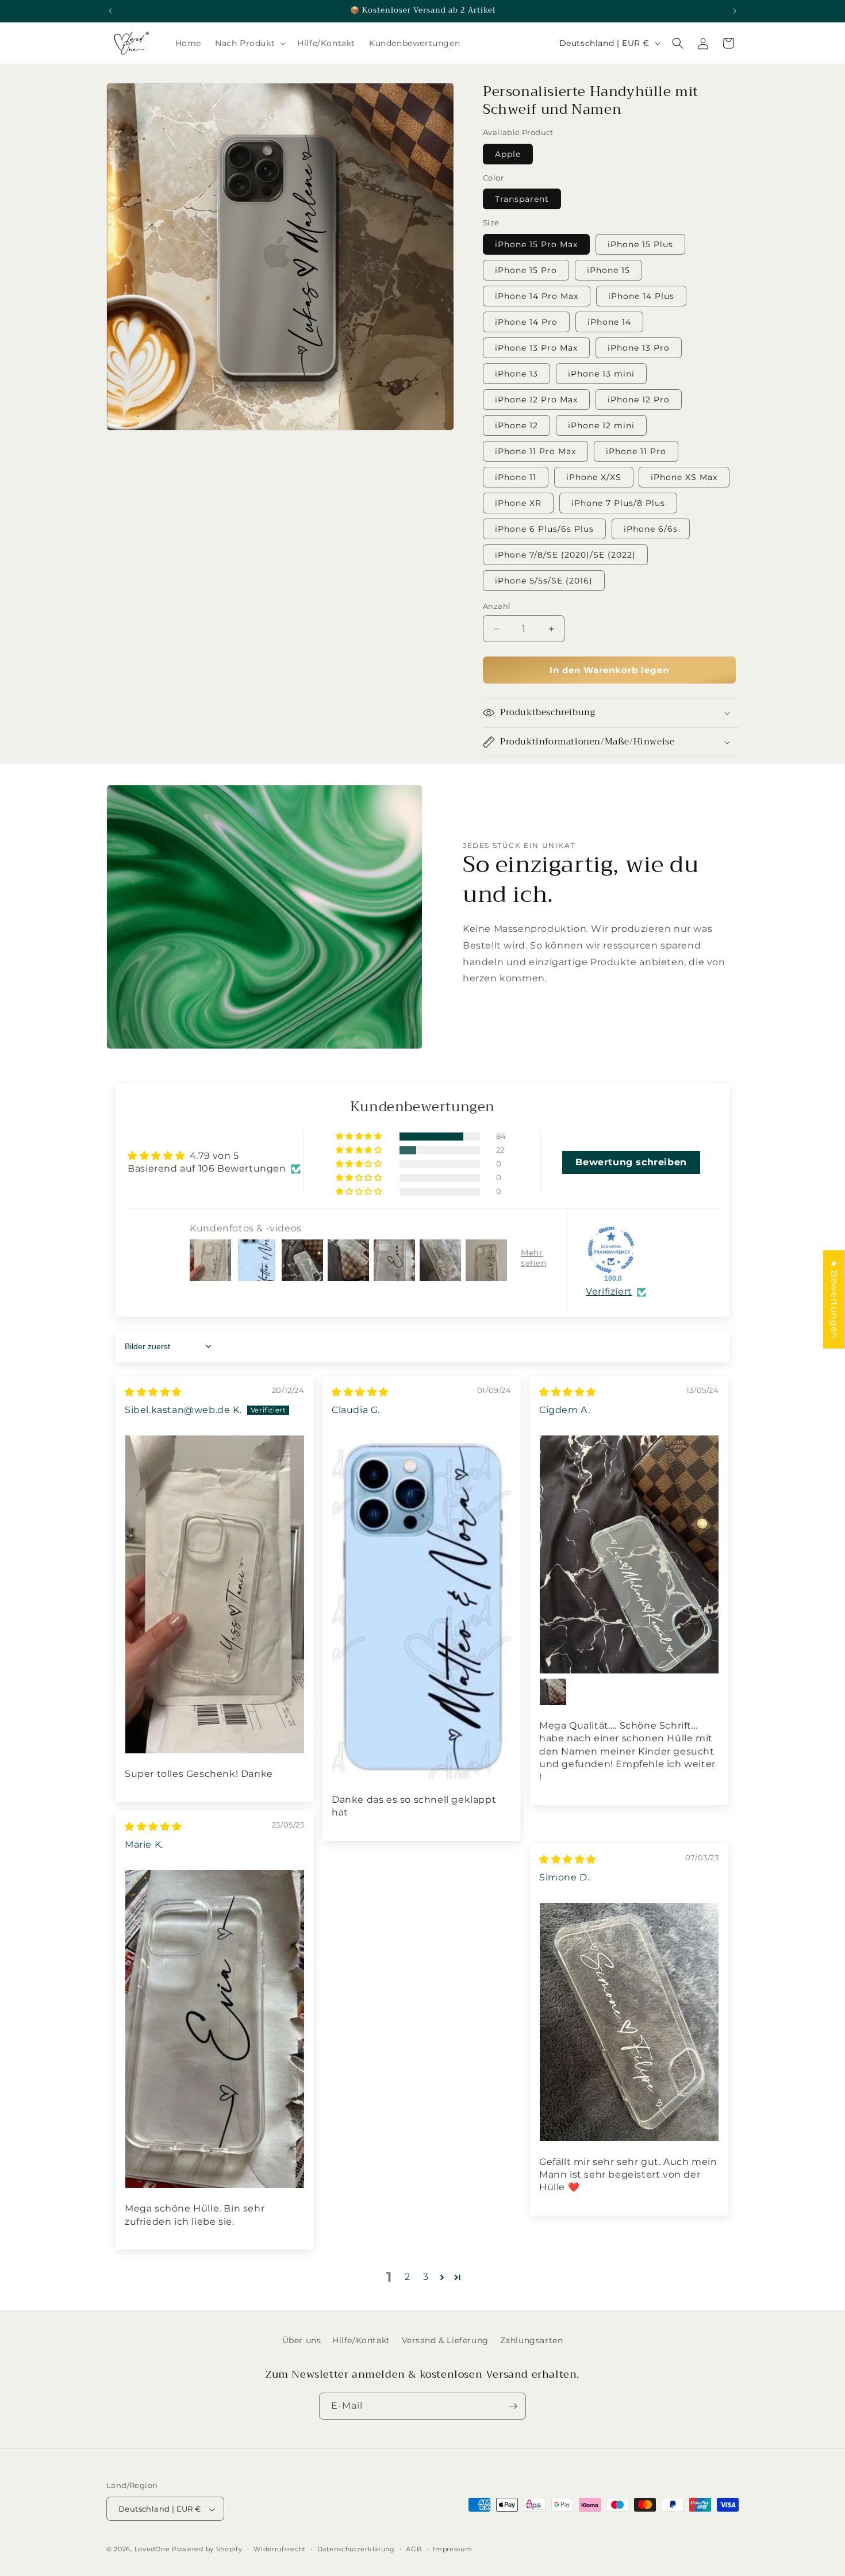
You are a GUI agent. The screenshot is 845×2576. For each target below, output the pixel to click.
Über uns (302, 2340)
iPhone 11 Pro (636, 451)
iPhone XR (518, 503)
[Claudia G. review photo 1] (422, 1607)
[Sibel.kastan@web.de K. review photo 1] (215, 1594)
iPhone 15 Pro (526, 270)
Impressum (452, 2549)
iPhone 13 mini (601, 374)
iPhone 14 (609, 322)
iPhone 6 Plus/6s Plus (544, 529)
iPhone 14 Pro (526, 322)
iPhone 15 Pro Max (536, 244)
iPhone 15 (608, 270)
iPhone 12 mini (601, 425)
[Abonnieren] (513, 2406)
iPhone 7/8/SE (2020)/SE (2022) (565, 555)
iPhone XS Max (684, 477)
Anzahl (497, 606)
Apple (508, 154)
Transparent (522, 199)
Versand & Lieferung (445, 2340)
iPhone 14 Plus (641, 296)
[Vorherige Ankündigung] (110, 11)
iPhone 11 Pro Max (535, 451)
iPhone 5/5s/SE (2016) (544, 581)
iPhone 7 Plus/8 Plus (618, 503)
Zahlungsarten (532, 2340)
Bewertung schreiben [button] (631, 1162)
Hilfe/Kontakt (361, 2340)
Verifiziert (609, 1291)
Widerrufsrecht (280, 2549)
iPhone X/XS (594, 477)
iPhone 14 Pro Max (537, 296)
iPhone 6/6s (651, 529)
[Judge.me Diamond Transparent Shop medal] (611, 1250)
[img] (153, 1392)
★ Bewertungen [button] (834, 1299)
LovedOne (152, 2550)
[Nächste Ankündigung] (735, 11)
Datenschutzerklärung (356, 2549)
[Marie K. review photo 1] (215, 2029)
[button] (249, 43)
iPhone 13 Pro (639, 348)
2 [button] (408, 2277)
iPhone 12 (516, 425)
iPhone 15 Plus (640, 244)
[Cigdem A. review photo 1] (629, 1554)
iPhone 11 (516, 477)
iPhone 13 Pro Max (536, 348)
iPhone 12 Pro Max (536, 400)
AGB (414, 2549)
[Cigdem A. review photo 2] (553, 1692)
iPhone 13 (516, 374)
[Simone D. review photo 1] (629, 2022)
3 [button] (426, 2277)
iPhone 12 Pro (639, 400)
